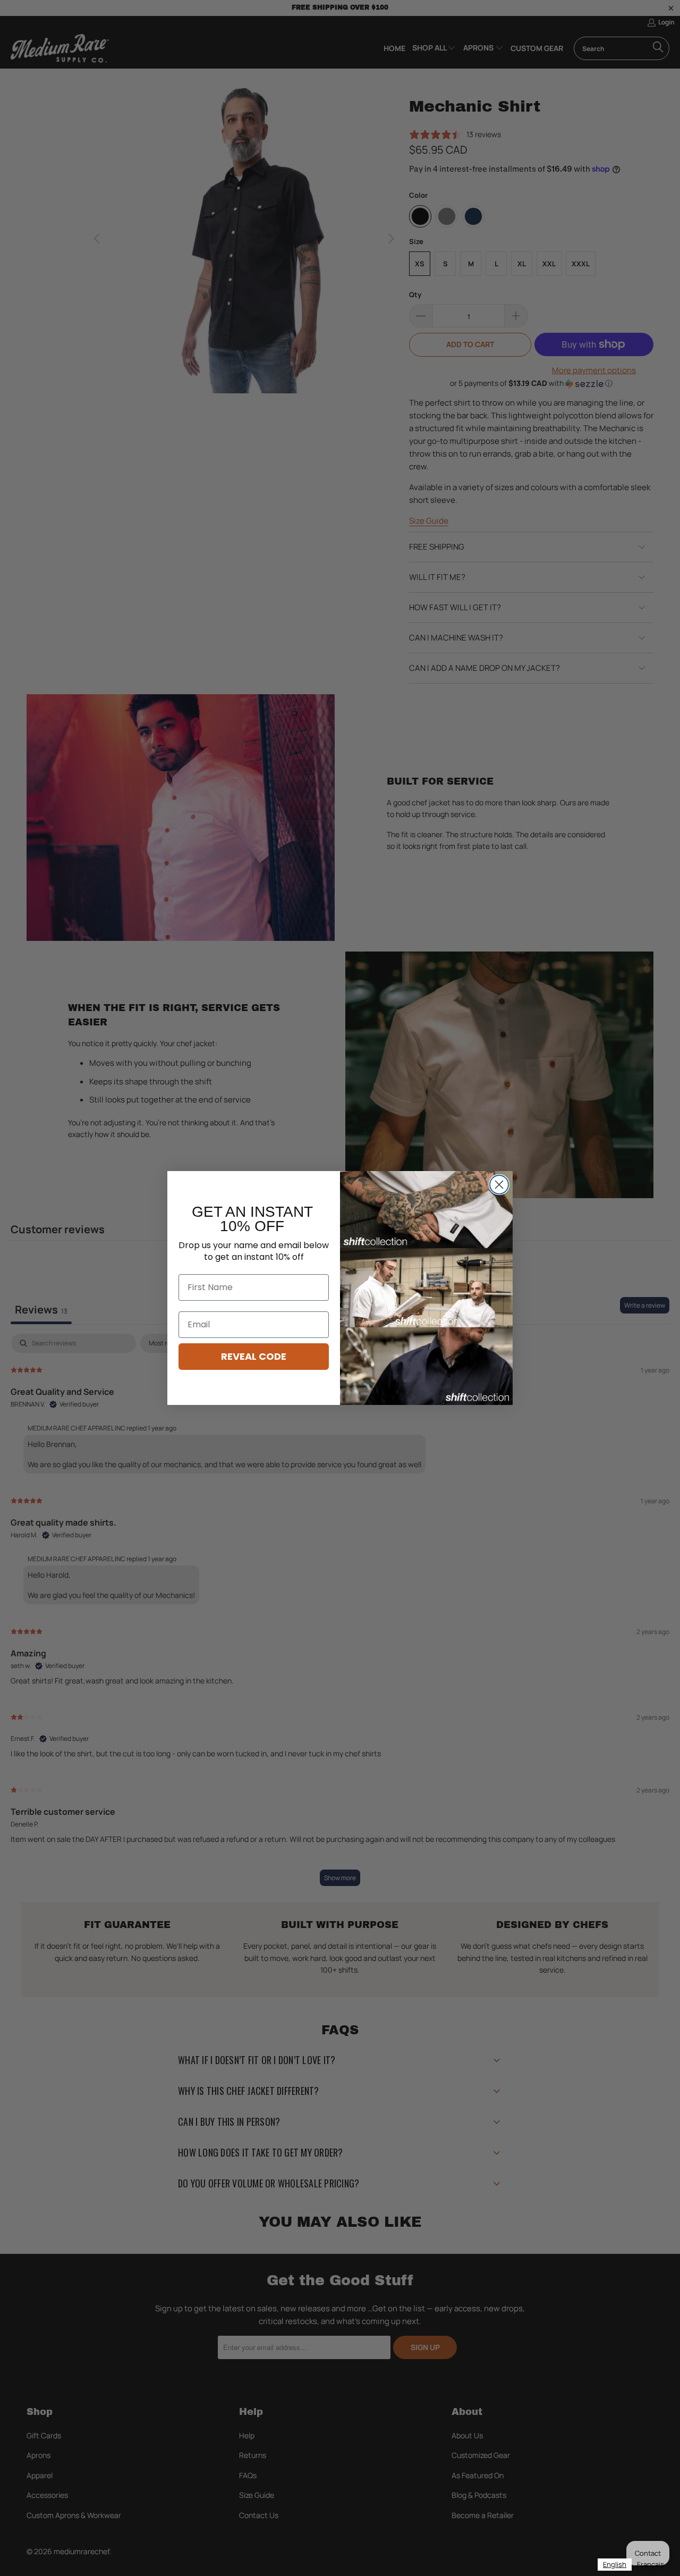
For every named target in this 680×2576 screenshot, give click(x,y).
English (615, 2564)
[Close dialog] (499, 1185)
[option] (651, 2565)
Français (651, 2564)
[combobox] (615, 2565)
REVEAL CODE (254, 1356)
